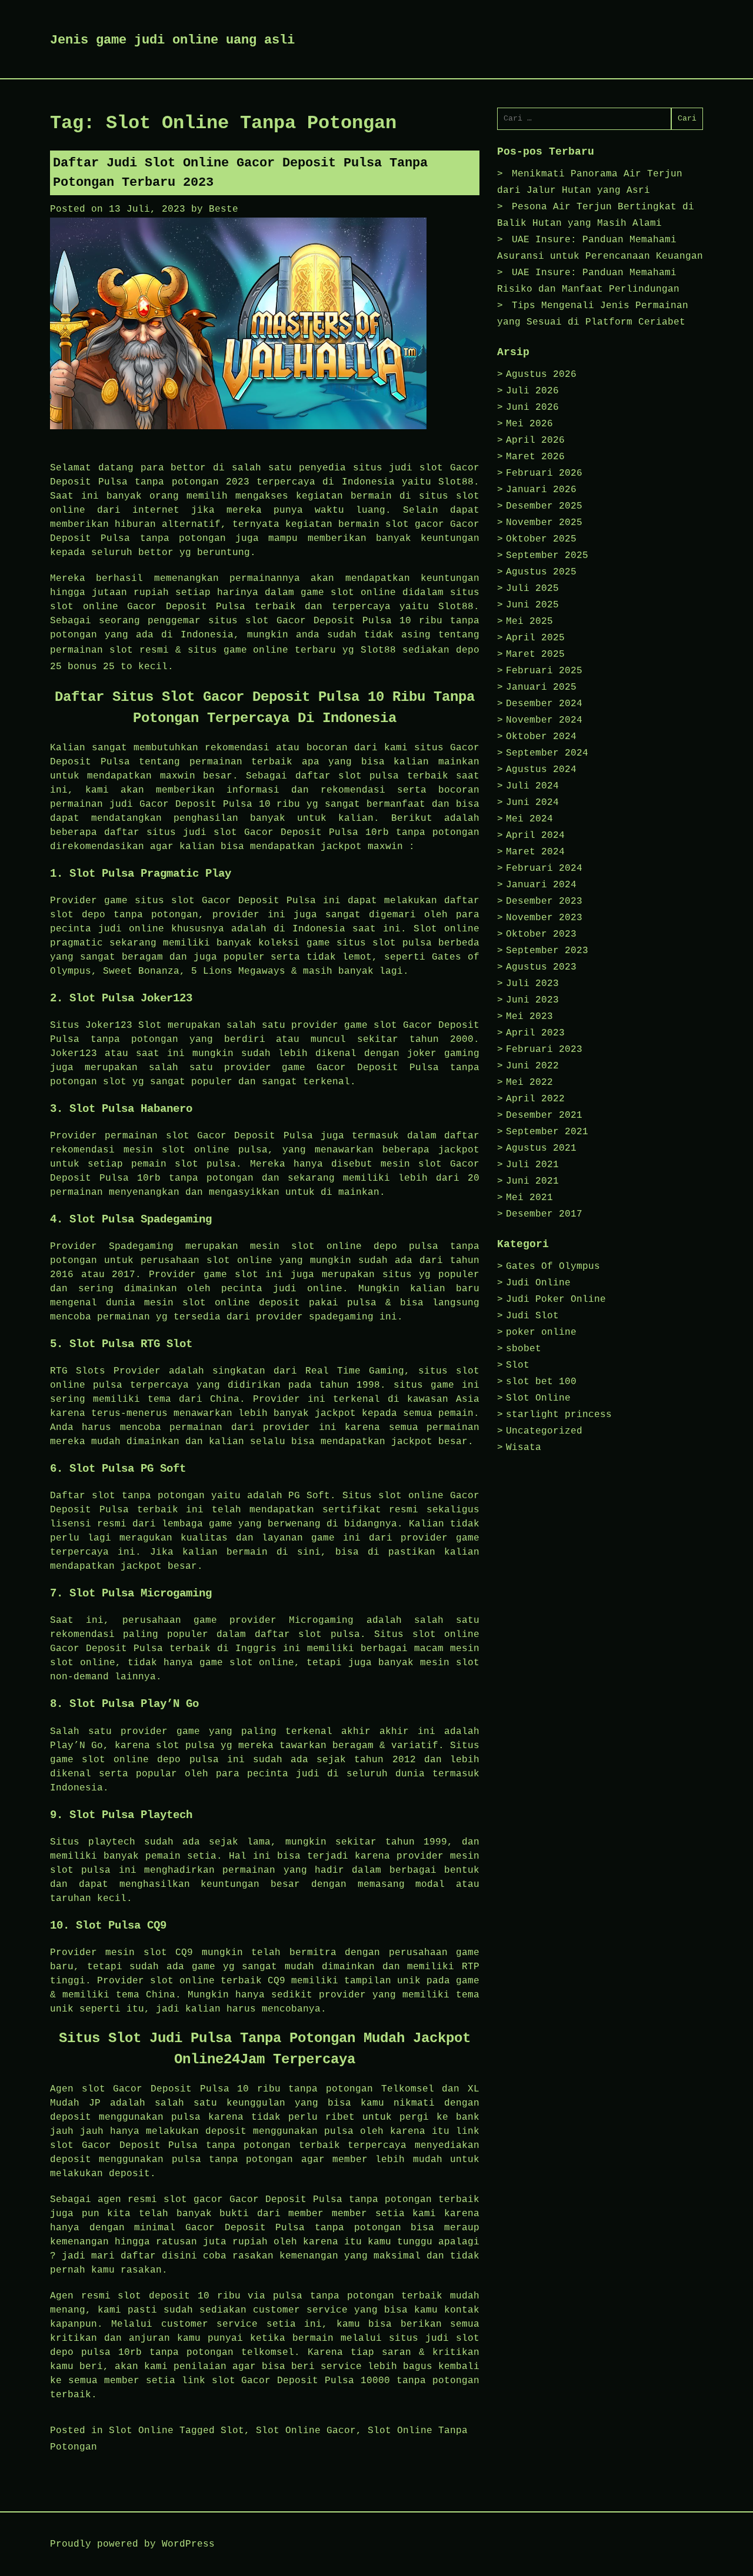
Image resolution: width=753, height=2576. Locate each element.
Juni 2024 (532, 803)
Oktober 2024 (541, 737)
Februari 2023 (544, 1050)
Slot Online (141, 2431)
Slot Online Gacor (306, 2431)
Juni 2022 (532, 1066)
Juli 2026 (532, 391)
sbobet (524, 1349)
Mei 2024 (529, 819)
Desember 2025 (544, 506)
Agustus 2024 (541, 770)
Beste (224, 209)
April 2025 (535, 638)
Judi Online (538, 1283)
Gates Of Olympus (553, 1267)
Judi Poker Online (556, 1299)
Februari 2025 (544, 671)
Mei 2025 (529, 622)
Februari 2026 (544, 473)
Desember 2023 (544, 901)
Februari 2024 (544, 868)
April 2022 (535, 1099)
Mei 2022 (529, 1082)
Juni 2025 (532, 605)
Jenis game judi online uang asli (172, 40)
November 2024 (544, 720)
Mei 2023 (529, 1017)
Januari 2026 (541, 490)
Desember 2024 (544, 704)
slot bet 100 (541, 1382)
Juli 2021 (532, 1165)
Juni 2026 (532, 407)
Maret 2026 (535, 457)
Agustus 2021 (541, 1148)
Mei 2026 (529, 424)
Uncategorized (544, 1431)
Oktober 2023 (541, 934)
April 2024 (535, 836)
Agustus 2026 (541, 375)
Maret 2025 (535, 654)
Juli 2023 (532, 984)
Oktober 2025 (541, 539)
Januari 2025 (541, 687)
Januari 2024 (541, 885)
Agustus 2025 (541, 572)
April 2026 (535, 440)
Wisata (524, 1448)
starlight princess (559, 1415)
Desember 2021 (544, 1115)
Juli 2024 (532, 786)
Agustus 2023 (541, 967)
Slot (232, 2431)
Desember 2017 (544, 1214)
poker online (541, 1332)
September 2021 (547, 1132)
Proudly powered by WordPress (132, 2544)
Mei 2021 (529, 1198)
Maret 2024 (535, 852)
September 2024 (547, 753)
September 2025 (547, 556)
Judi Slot (532, 1316)
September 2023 (547, 951)
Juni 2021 (532, 1181)
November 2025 (544, 523)
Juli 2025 (532, 589)
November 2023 (544, 918)
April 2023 (535, 1033)
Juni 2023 (532, 1000)
